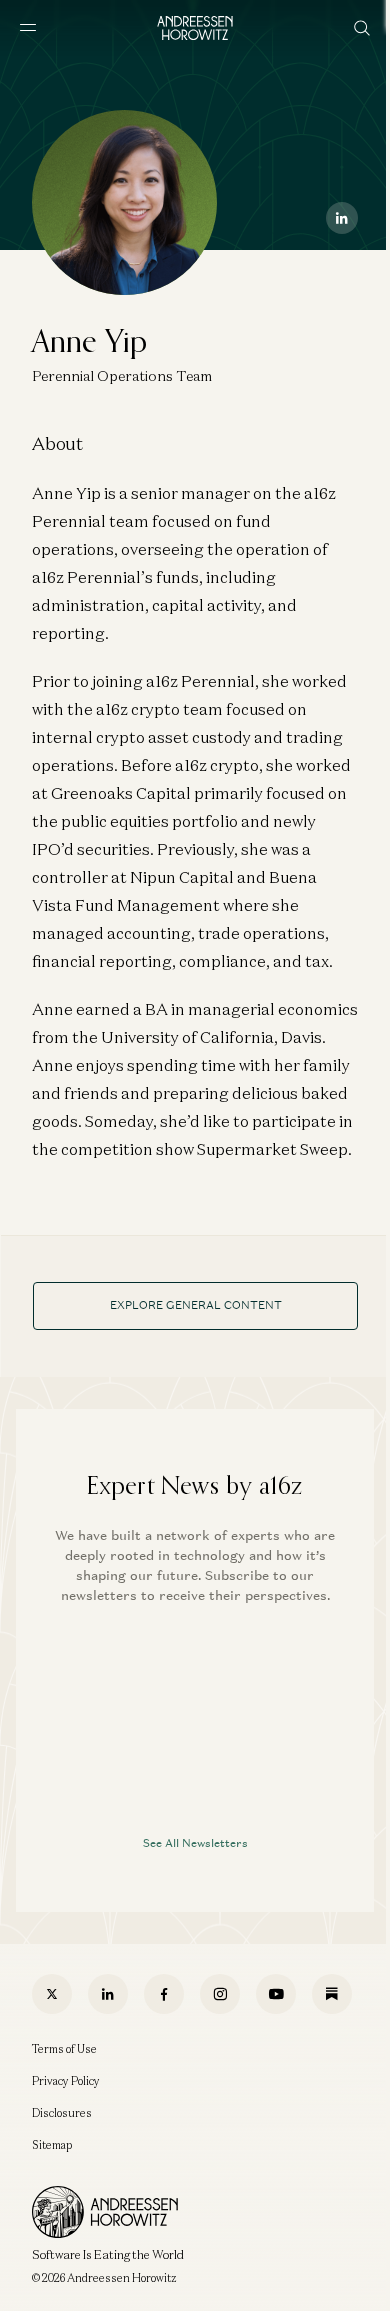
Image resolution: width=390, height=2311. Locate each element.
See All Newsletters (195, 1843)
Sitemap (52, 2145)
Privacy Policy (66, 2081)
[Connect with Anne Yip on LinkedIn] (342, 218)
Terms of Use (64, 2049)
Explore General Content (196, 1305)
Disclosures (62, 2113)
